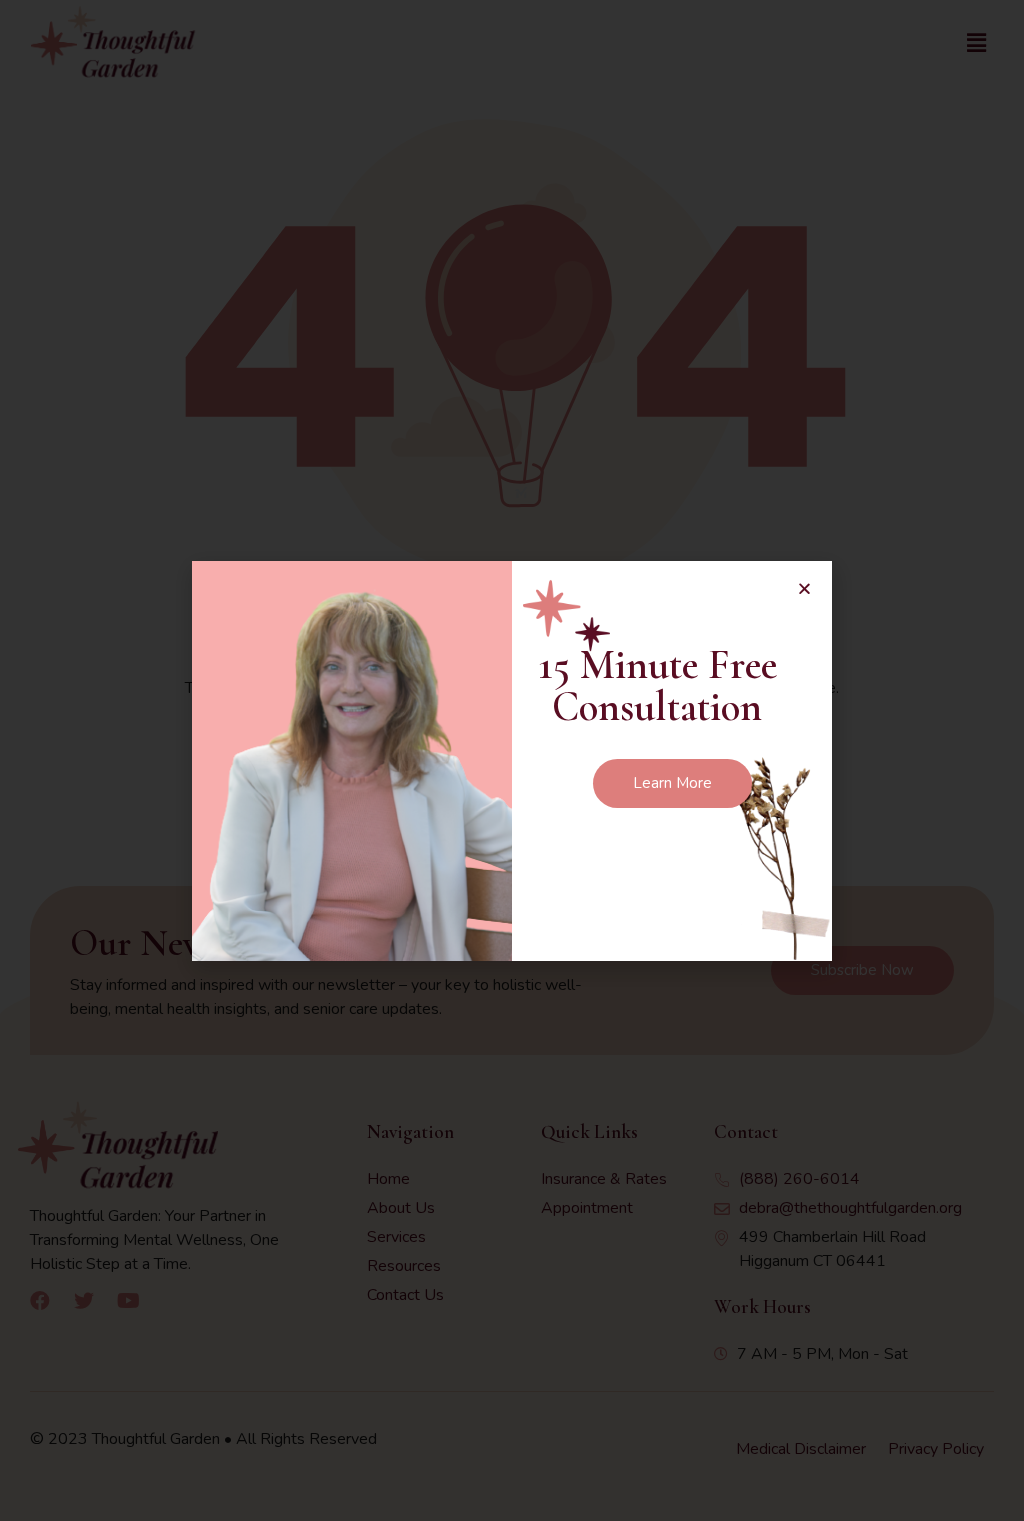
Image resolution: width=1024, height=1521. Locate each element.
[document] (512, 760)
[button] (804, 588)
